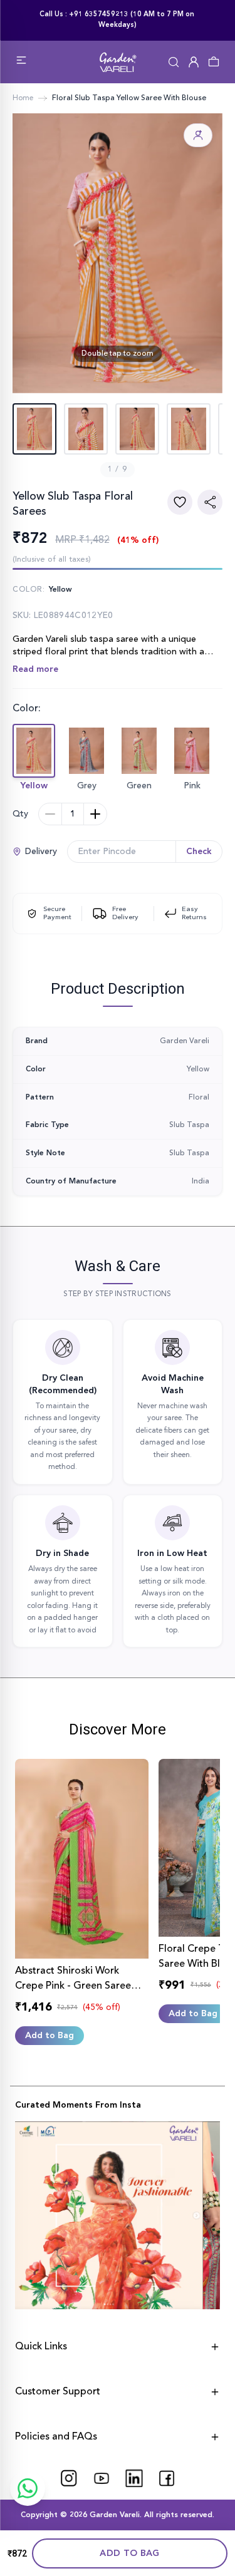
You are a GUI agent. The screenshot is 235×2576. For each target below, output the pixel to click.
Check (199, 852)
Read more (35, 669)
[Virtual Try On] (198, 135)
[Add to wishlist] (180, 502)
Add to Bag (130, 2553)
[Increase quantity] (95, 814)
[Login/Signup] (194, 62)
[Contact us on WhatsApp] (28, 2488)
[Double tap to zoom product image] (118, 253)
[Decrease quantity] (50, 814)
